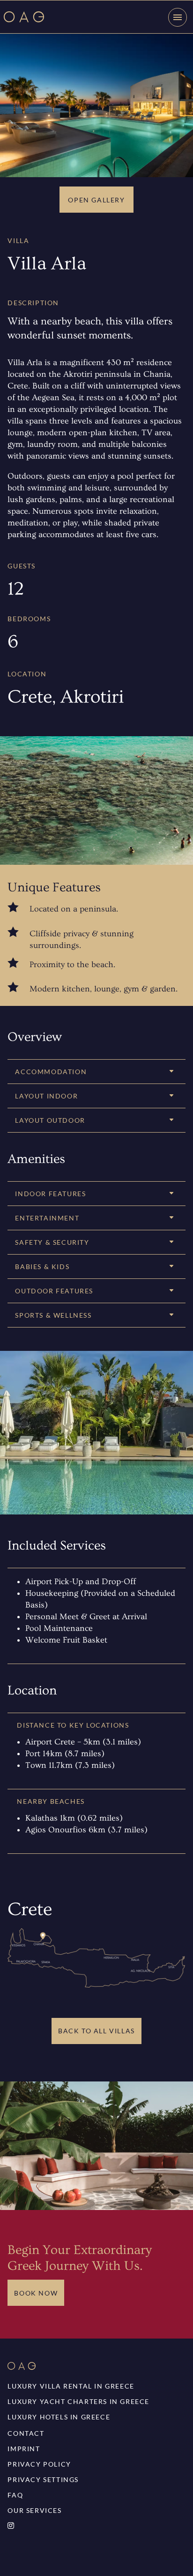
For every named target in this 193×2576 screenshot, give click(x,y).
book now (36, 2293)
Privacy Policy (39, 2464)
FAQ (15, 2495)
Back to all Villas (96, 2031)
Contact (26, 2433)
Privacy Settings (43, 2479)
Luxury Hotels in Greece (59, 2417)
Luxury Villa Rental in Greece (71, 2386)
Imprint (24, 2449)
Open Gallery (96, 200)
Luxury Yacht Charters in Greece (78, 2401)
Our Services (34, 2510)
